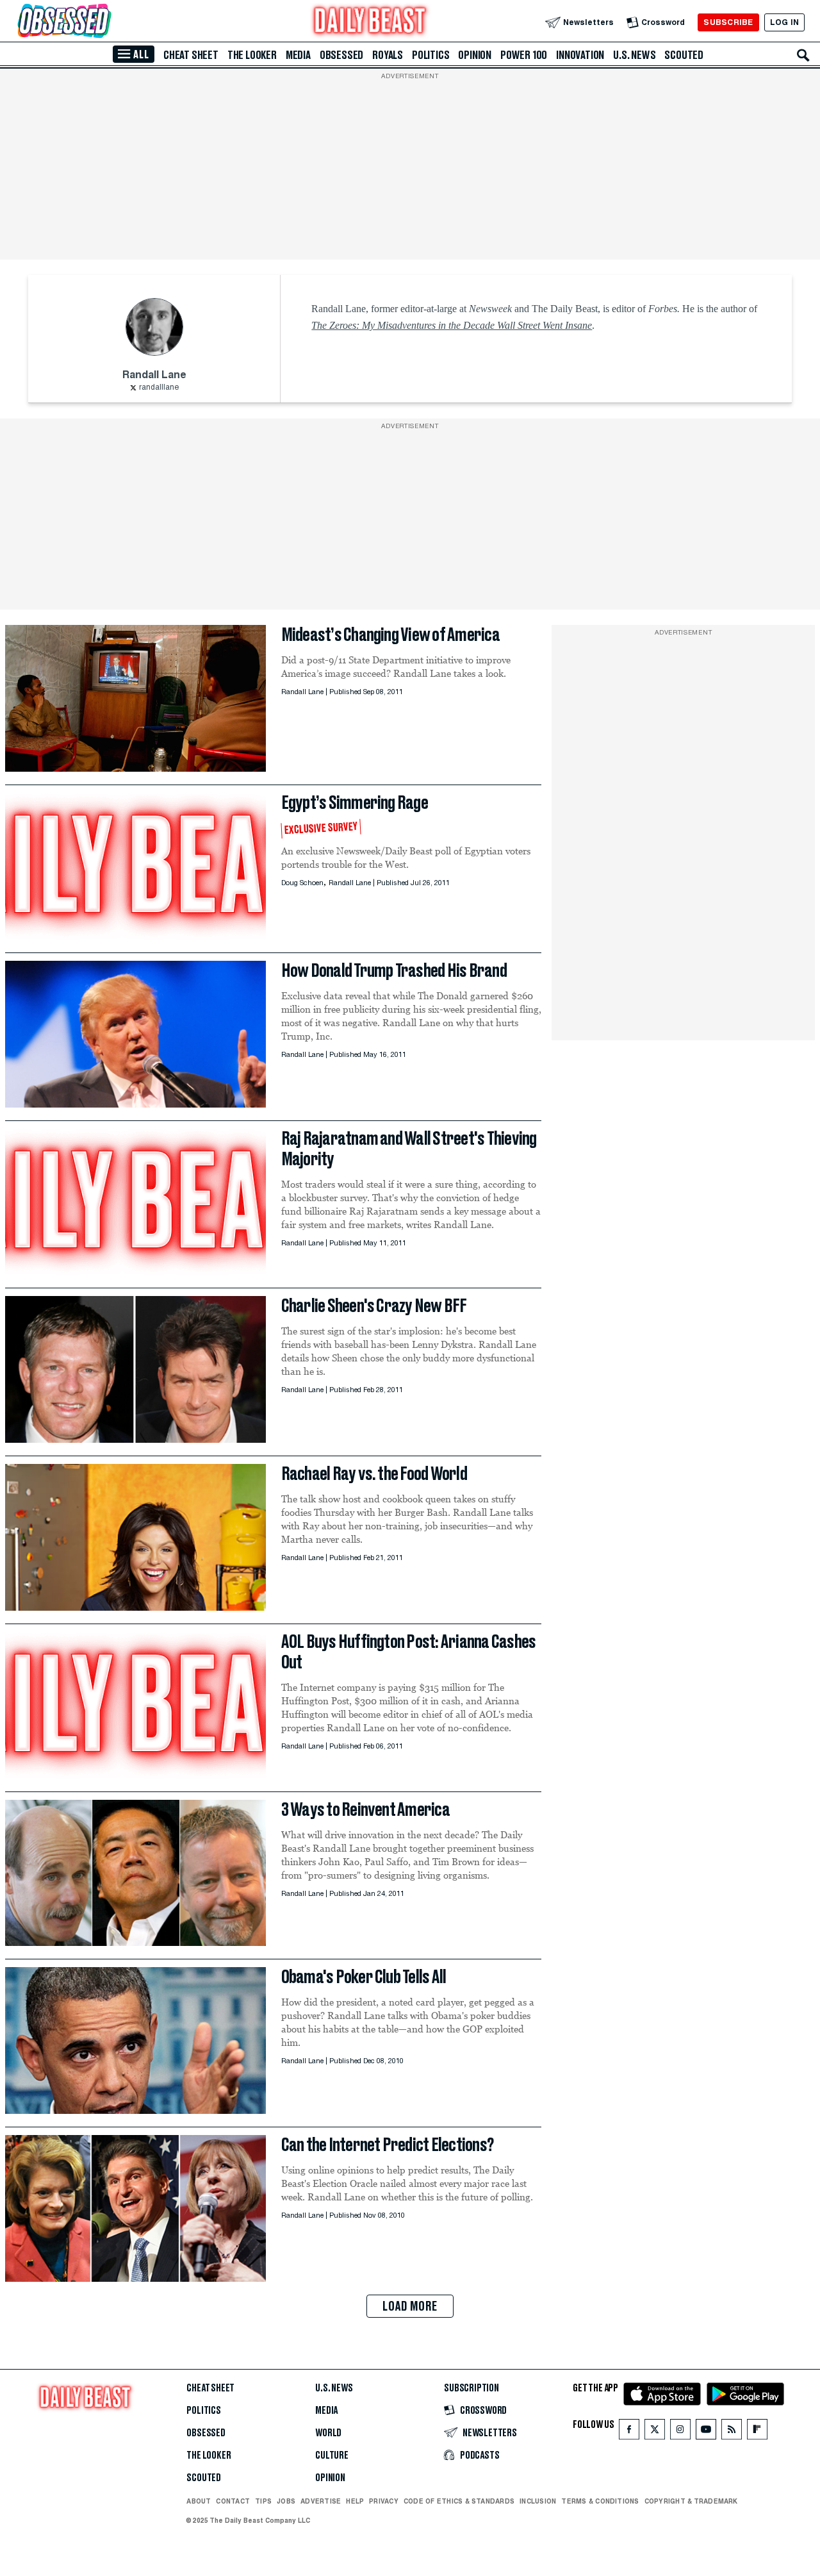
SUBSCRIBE (728, 22)
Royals (388, 55)
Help (355, 2501)
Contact (233, 2501)
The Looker (252, 55)
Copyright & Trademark (691, 2501)
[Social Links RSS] (732, 2432)
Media (298, 55)
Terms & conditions (600, 2501)
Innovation (580, 55)
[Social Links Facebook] (629, 2432)
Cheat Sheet (191, 55)
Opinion (475, 55)
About (199, 2501)
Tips (263, 2501)
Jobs (286, 2501)
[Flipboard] (757, 2432)
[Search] (803, 55)
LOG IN (784, 22)
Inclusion (538, 2501)
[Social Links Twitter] (655, 2432)
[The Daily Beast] (370, 22)
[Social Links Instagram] (680, 2432)
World (328, 2433)
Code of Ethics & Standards (459, 2501)
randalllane (159, 388)
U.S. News (634, 55)
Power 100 (524, 55)
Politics (430, 55)
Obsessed (341, 55)
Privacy (384, 2501)
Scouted (684, 55)
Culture (332, 2456)
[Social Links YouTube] (706, 2432)
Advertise (321, 2501)
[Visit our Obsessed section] (105, 22)
